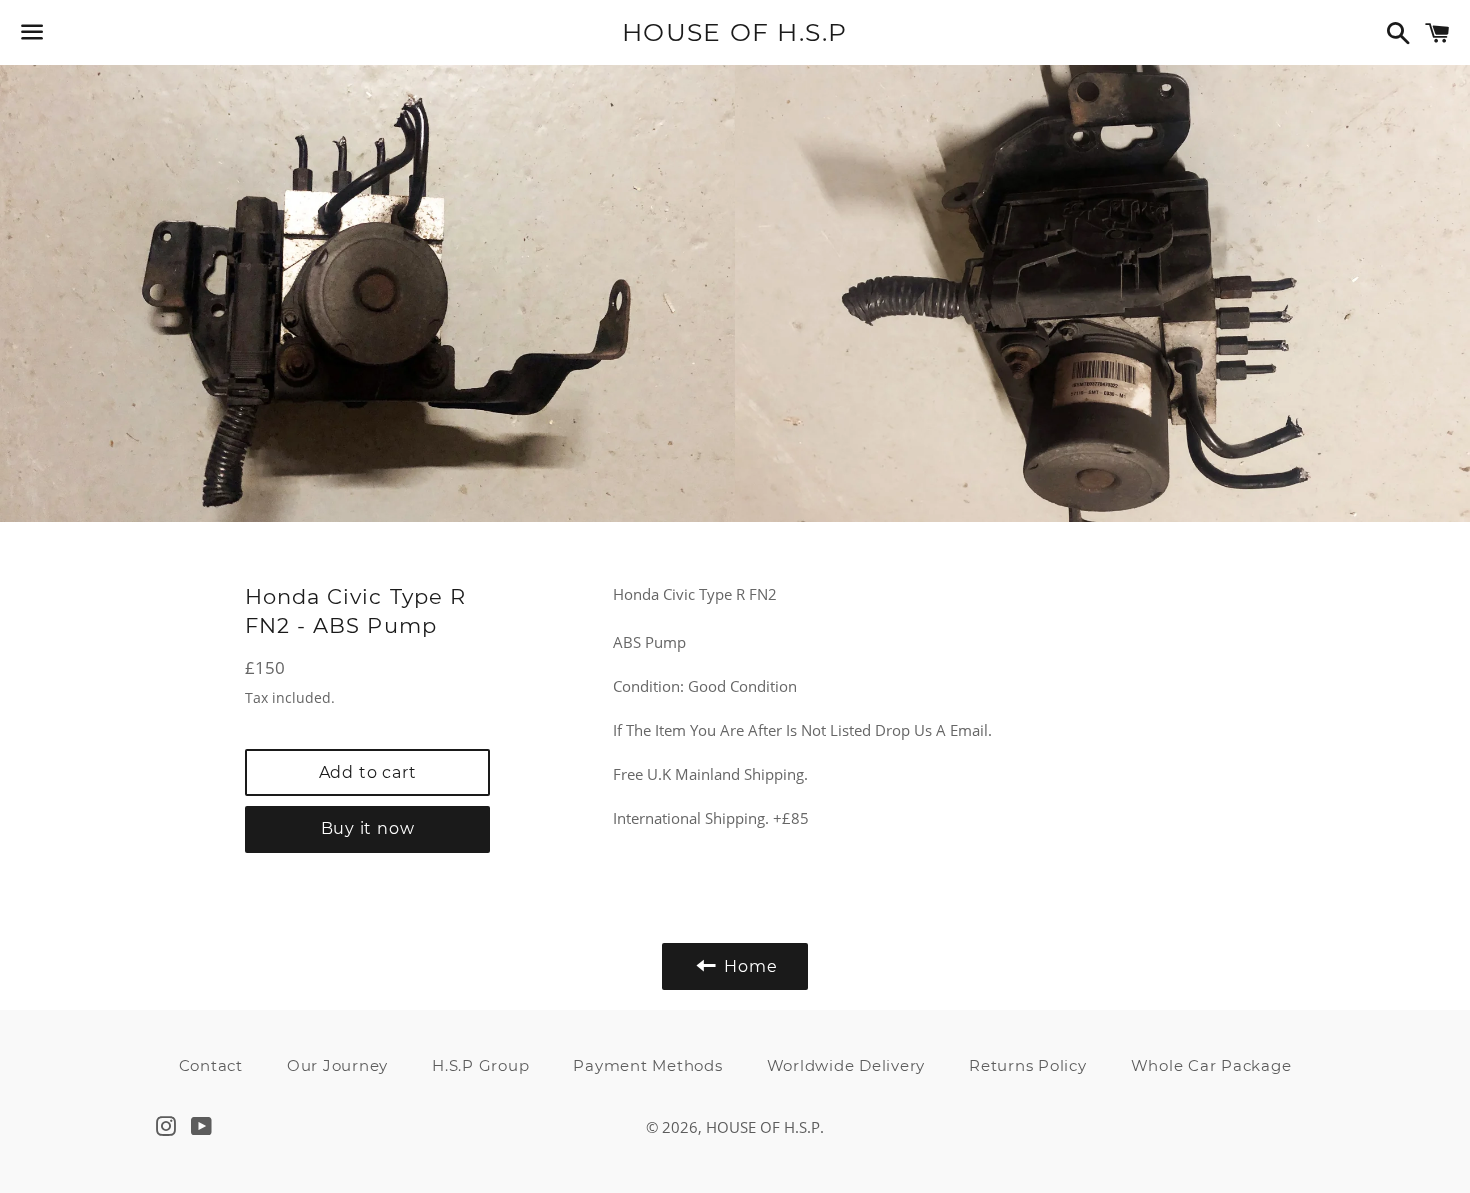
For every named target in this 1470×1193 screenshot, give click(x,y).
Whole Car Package (1211, 1065)
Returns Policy (1028, 1065)
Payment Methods (647, 1065)
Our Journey (337, 1065)
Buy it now (368, 828)
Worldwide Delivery (846, 1065)
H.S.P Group (480, 1065)
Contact (211, 1065)
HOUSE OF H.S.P (735, 32)
